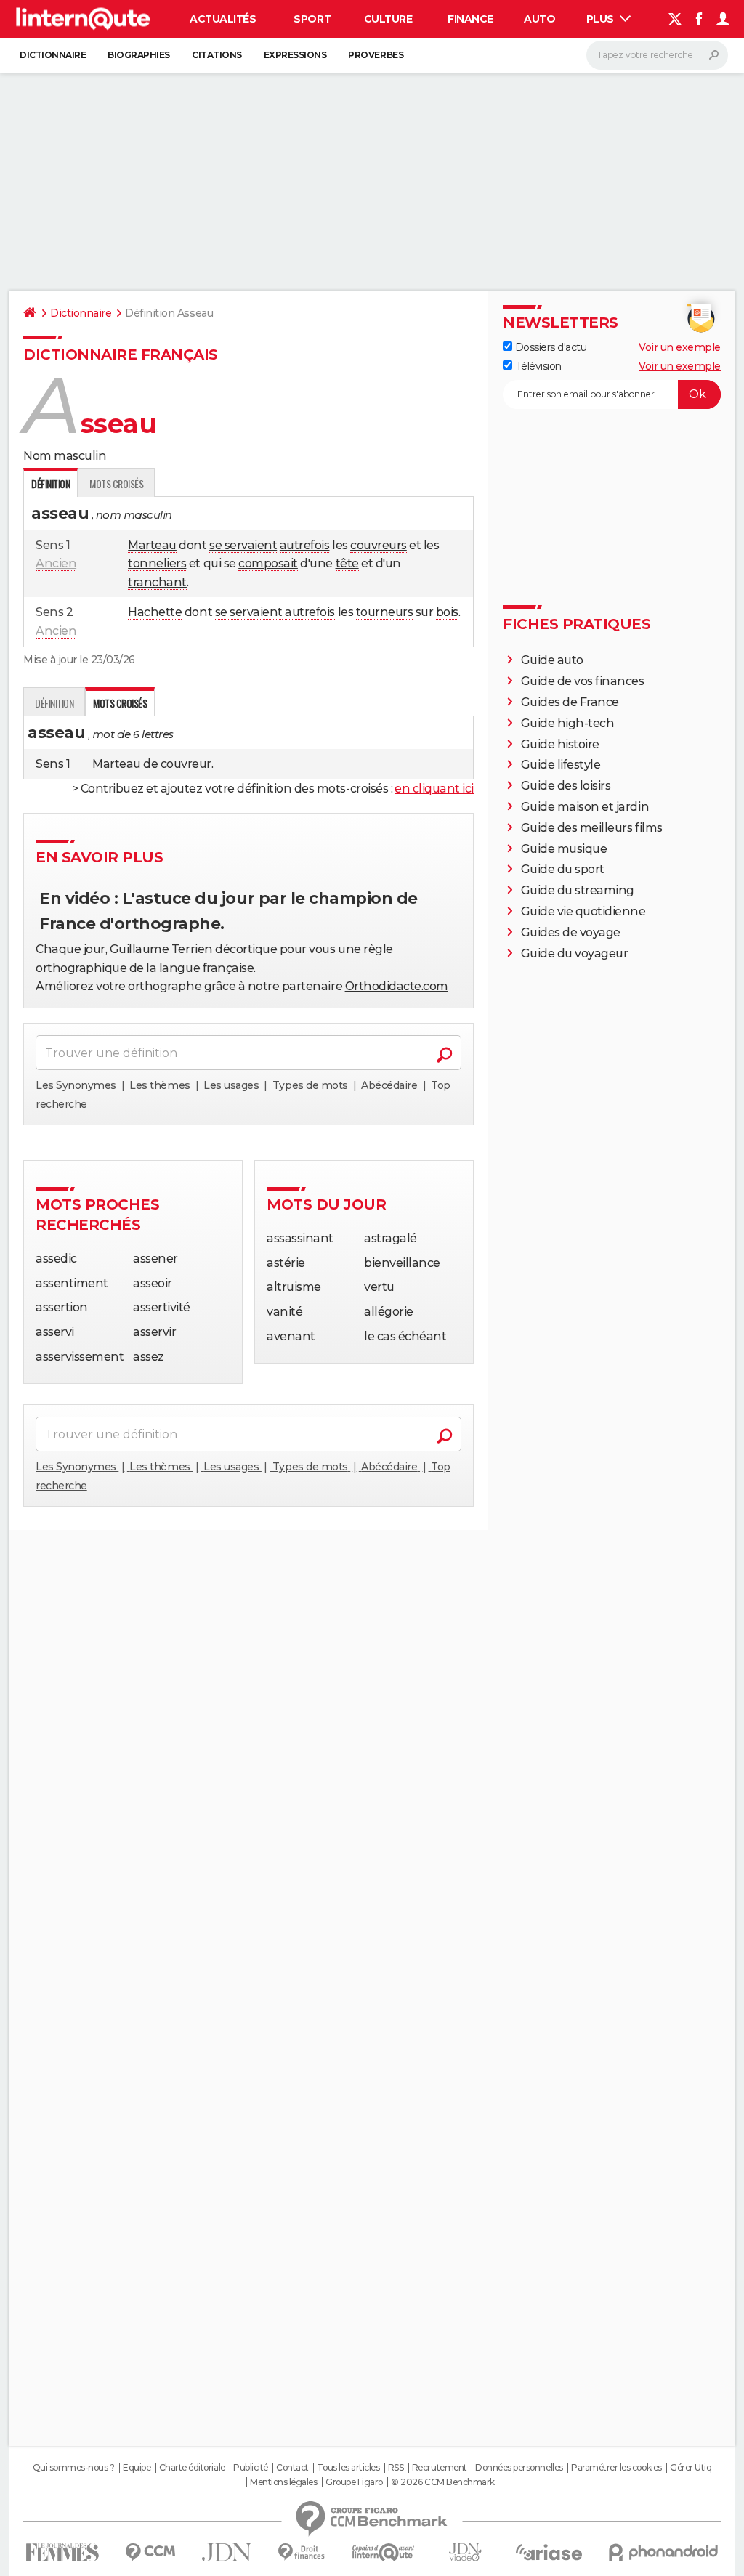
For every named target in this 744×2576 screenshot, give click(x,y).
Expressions (295, 55)
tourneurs (385, 612)
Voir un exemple (680, 347)
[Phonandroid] (664, 2552)
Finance (470, 19)
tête (347, 563)
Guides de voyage (571, 932)
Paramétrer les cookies (616, 2468)
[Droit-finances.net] (302, 2552)
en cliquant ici (434, 789)
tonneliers (157, 563)
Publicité (251, 2468)
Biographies (139, 55)
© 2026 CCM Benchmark (442, 2482)
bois (447, 612)
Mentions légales (283, 2482)
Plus (602, 19)
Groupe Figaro (354, 2482)
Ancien (56, 563)
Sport (312, 19)
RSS (396, 2468)
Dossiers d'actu (549, 347)
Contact (292, 2468)
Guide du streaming (578, 890)
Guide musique (564, 849)
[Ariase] (549, 2552)
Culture (388, 19)
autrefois (305, 545)
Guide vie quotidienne (583, 911)
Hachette (155, 612)
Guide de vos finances (583, 681)
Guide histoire (560, 744)
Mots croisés (116, 483)
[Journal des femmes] (62, 2552)
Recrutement (440, 2468)
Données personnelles (519, 2468)
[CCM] (150, 2552)
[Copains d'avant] (383, 2552)
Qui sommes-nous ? (74, 2468)
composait (268, 563)
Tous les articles (348, 2468)
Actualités (223, 19)
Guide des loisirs (566, 786)
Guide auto (552, 660)
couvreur (186, 764)
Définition (54, 703)
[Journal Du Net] (227, 2552)
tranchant (157, 582)
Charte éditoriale (192, 2468)
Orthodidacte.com (397, 986)
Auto (539, 19)
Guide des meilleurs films (592, 828)
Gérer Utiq (691, 2468)
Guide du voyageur (575, 953)
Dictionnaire (53, 55)
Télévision (537, 366)
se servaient (243, 545)
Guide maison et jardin (585, 807)
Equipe (137, 2468)
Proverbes (376, 55)
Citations (217, 55)
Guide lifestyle (561, 765)
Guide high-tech (568, 723)
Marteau (152, 545)
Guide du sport (563, 869)
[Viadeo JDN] (465, 2552)
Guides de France (570, 702)
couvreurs (379, 545)
